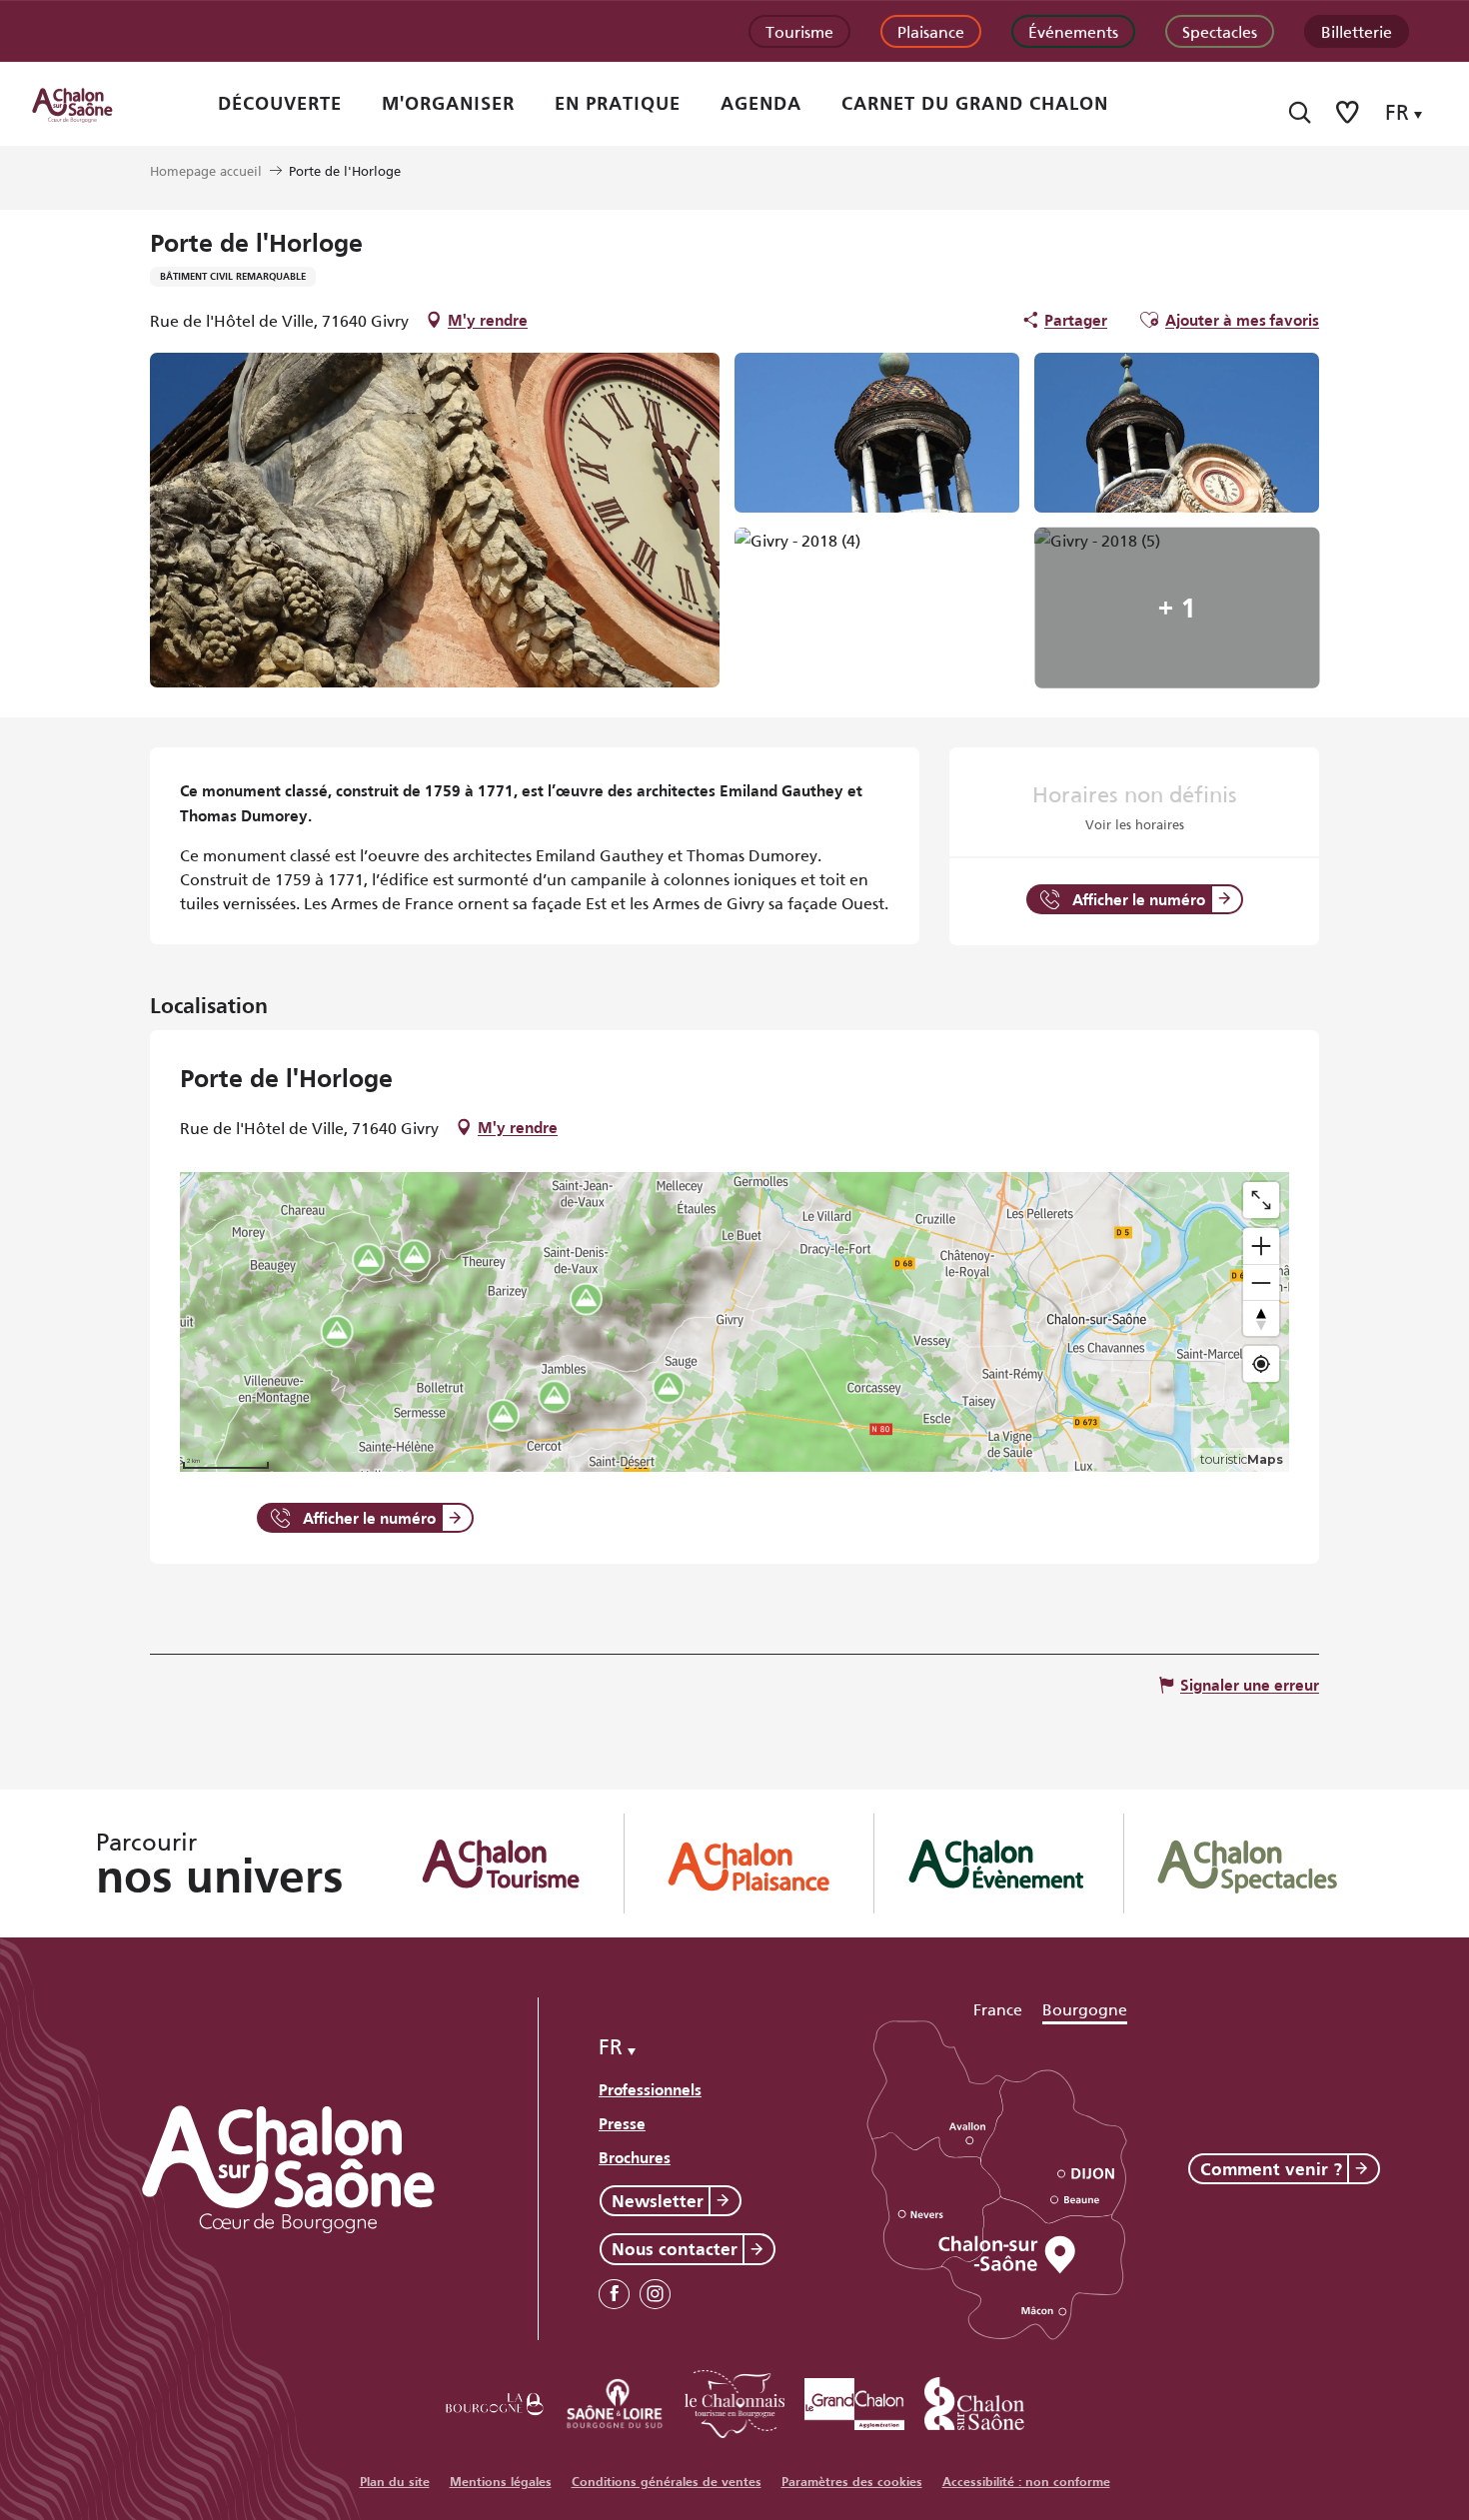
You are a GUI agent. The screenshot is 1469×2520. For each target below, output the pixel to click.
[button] (1300, 112)
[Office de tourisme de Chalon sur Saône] (91, 104)
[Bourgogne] (495, 2401)
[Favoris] (1349, 112)
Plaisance (931, 30)
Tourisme (799, 30)
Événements (1073, 30)
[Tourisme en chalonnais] (734, 2401)
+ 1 (1177, 608)
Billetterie (1357, 30)
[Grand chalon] (854, 2401)
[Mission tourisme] (615, 2401)
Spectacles (1220, 30)
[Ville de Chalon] (974, 2401)
